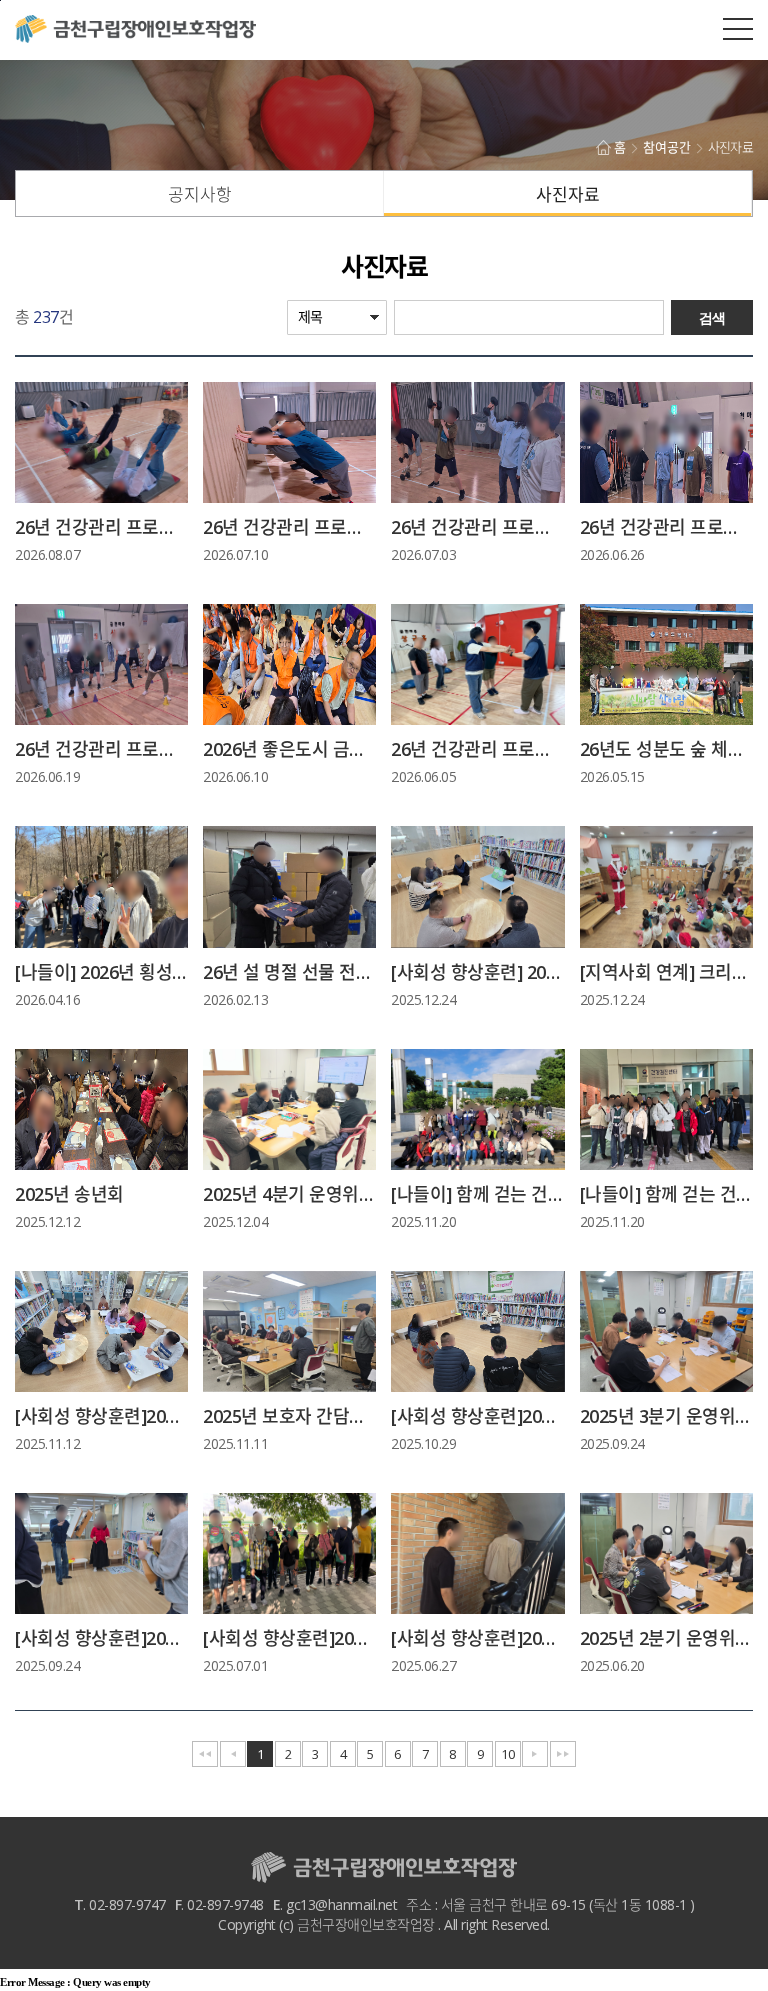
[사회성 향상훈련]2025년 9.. (101, 1638)
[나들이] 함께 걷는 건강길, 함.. (477, 1194)
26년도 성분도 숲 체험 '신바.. (666, 749)
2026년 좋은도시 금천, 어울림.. (289, 749)
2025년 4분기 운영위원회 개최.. (289, 1194)
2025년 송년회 (69, 1194)
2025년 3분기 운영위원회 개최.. (666, 1416)
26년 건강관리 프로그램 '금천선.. (101, 527)
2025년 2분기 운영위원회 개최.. (666, 1638)
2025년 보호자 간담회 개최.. (289, 1416)
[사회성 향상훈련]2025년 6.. (477, 1638)
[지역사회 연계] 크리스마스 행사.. (666, 972)
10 (507, 1754)
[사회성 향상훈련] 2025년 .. (477, 972)
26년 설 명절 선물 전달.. (289, 972)
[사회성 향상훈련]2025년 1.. (101, 1416)
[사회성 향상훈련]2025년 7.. (289, 1638)
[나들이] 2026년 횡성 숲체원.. (101, 972)
